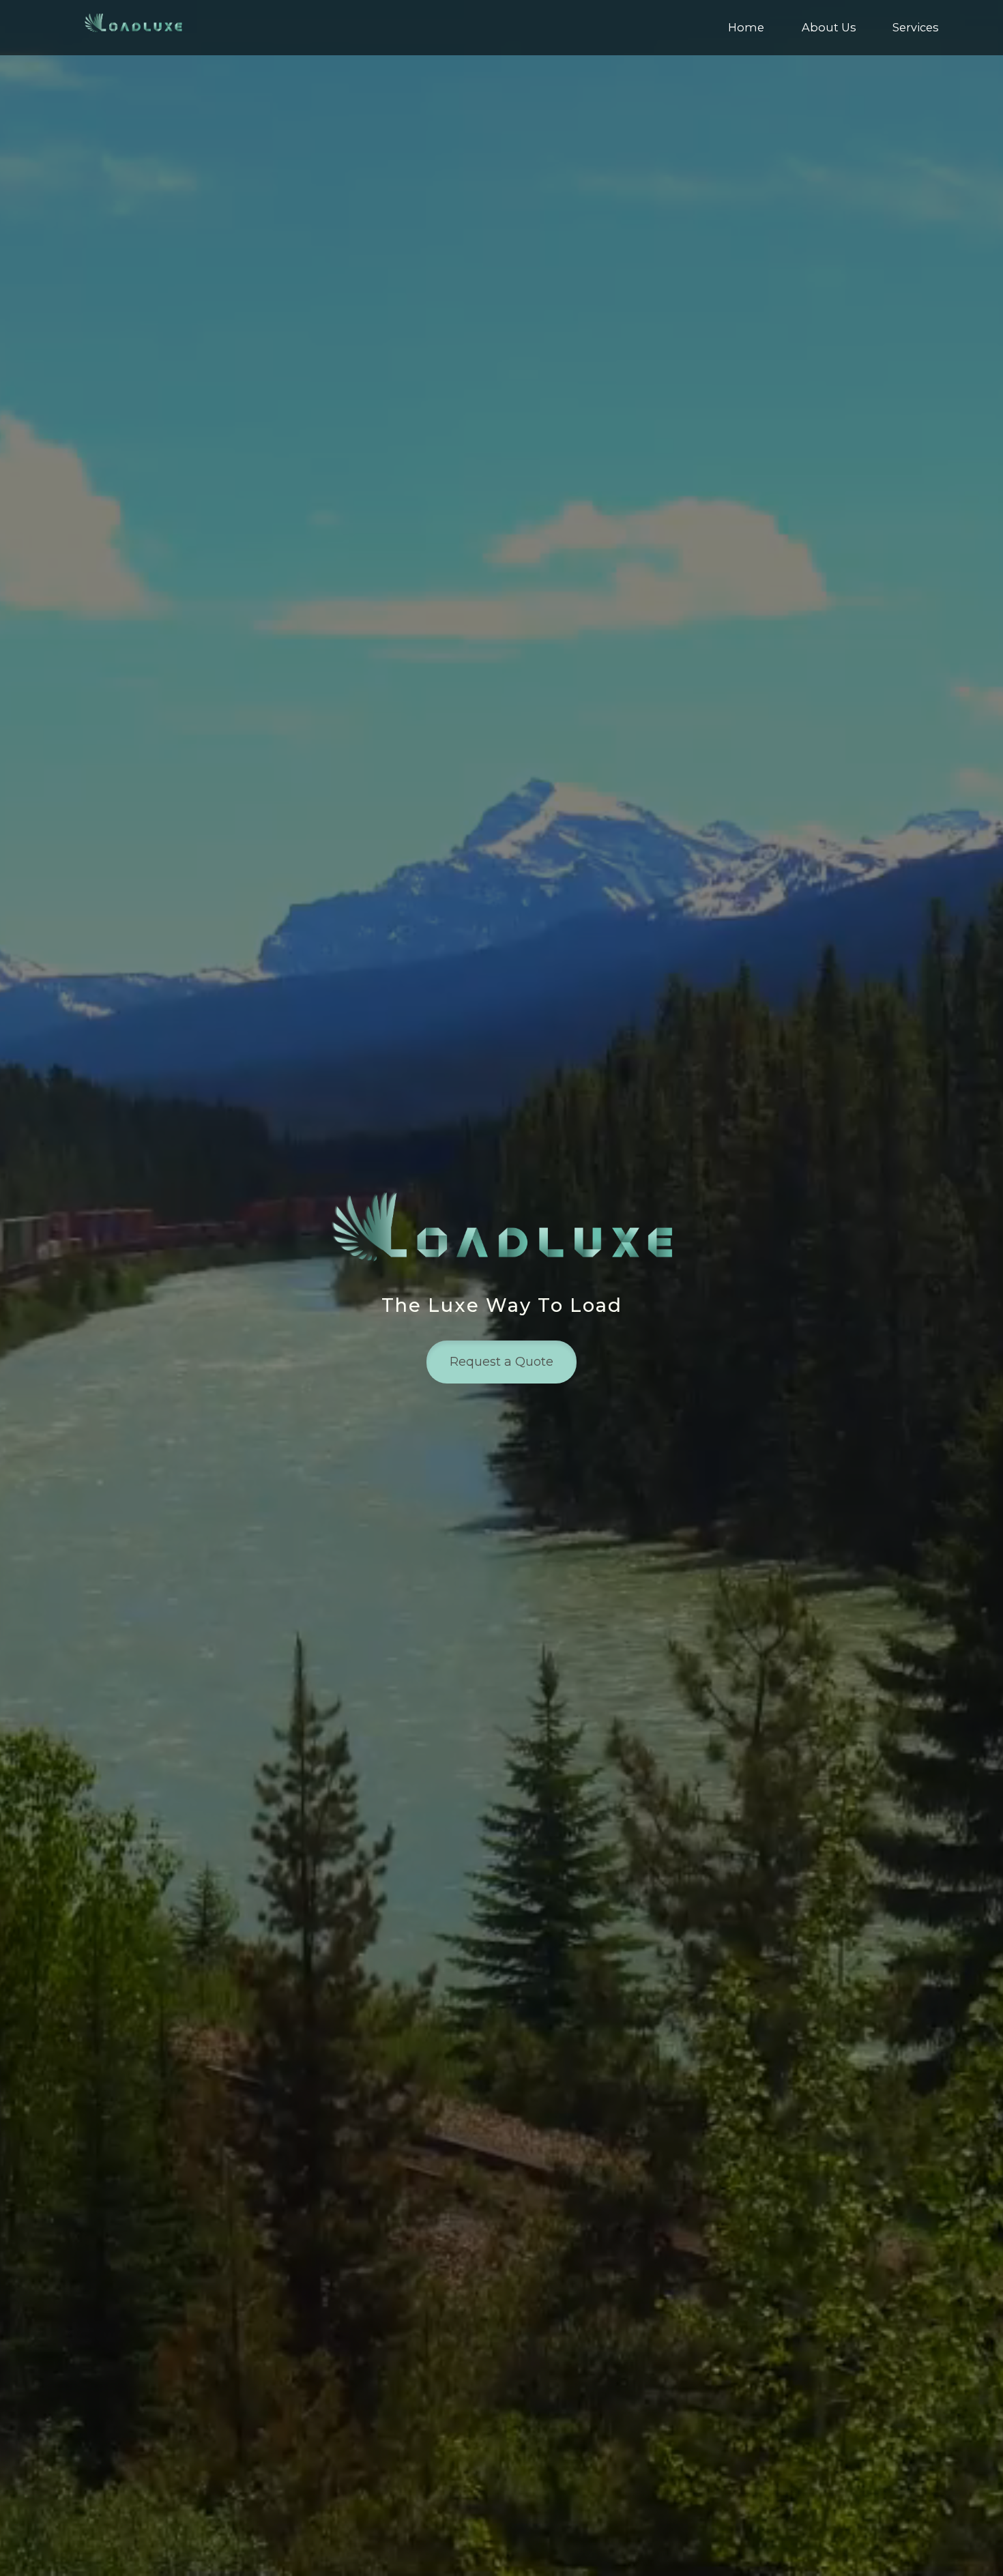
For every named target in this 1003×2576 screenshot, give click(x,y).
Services (915, 27)
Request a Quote (501, 1362)
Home (746, 27)
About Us (829, 27)
